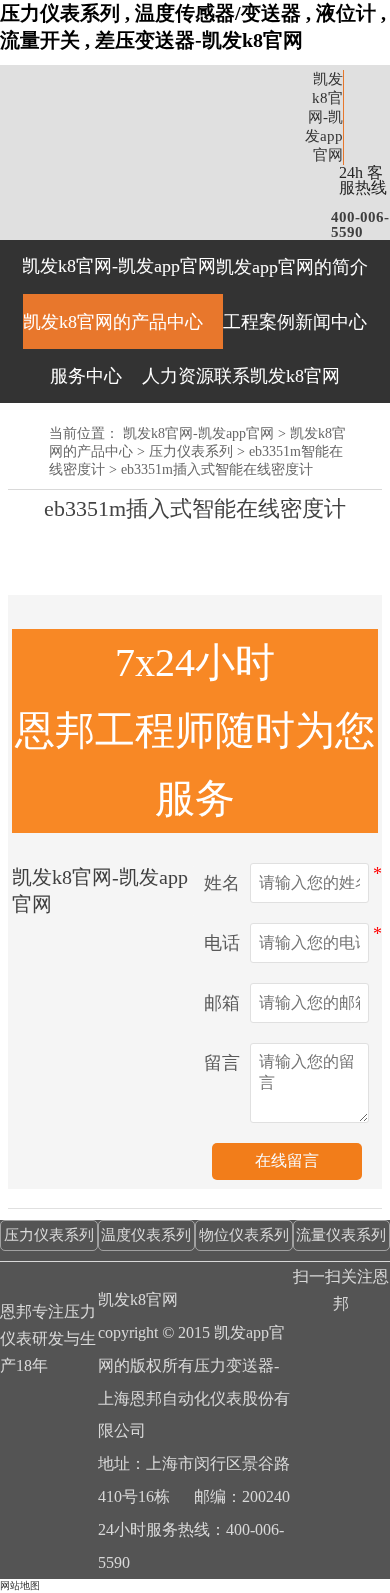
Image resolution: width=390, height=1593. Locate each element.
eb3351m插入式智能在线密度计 (217, 469)
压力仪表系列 (191, 451)
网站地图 (20, 1585)
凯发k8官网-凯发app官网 (324, 117)
